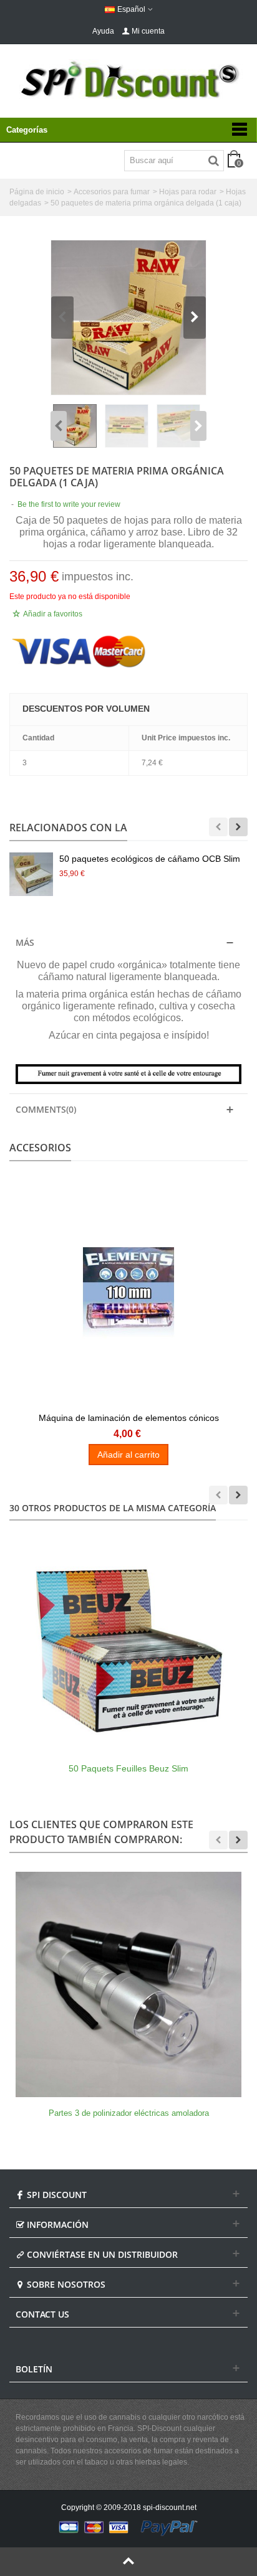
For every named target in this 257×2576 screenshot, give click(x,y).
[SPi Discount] (128, 80)
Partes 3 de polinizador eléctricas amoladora (129, 2113)
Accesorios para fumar (112, 192)
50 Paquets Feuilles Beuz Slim (128, 1768)
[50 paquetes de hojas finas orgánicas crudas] (128, 318)
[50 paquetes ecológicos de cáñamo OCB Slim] (31, 874)
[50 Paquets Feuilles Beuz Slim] (128, 1639)
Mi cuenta (148, 31)
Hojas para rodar (188, 192)
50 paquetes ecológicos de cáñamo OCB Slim (150, 859)
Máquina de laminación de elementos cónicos (129, 1418)
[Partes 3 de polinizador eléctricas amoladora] (128, 1984)
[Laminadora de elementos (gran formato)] (128, 1293)
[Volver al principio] (128, 2562)
